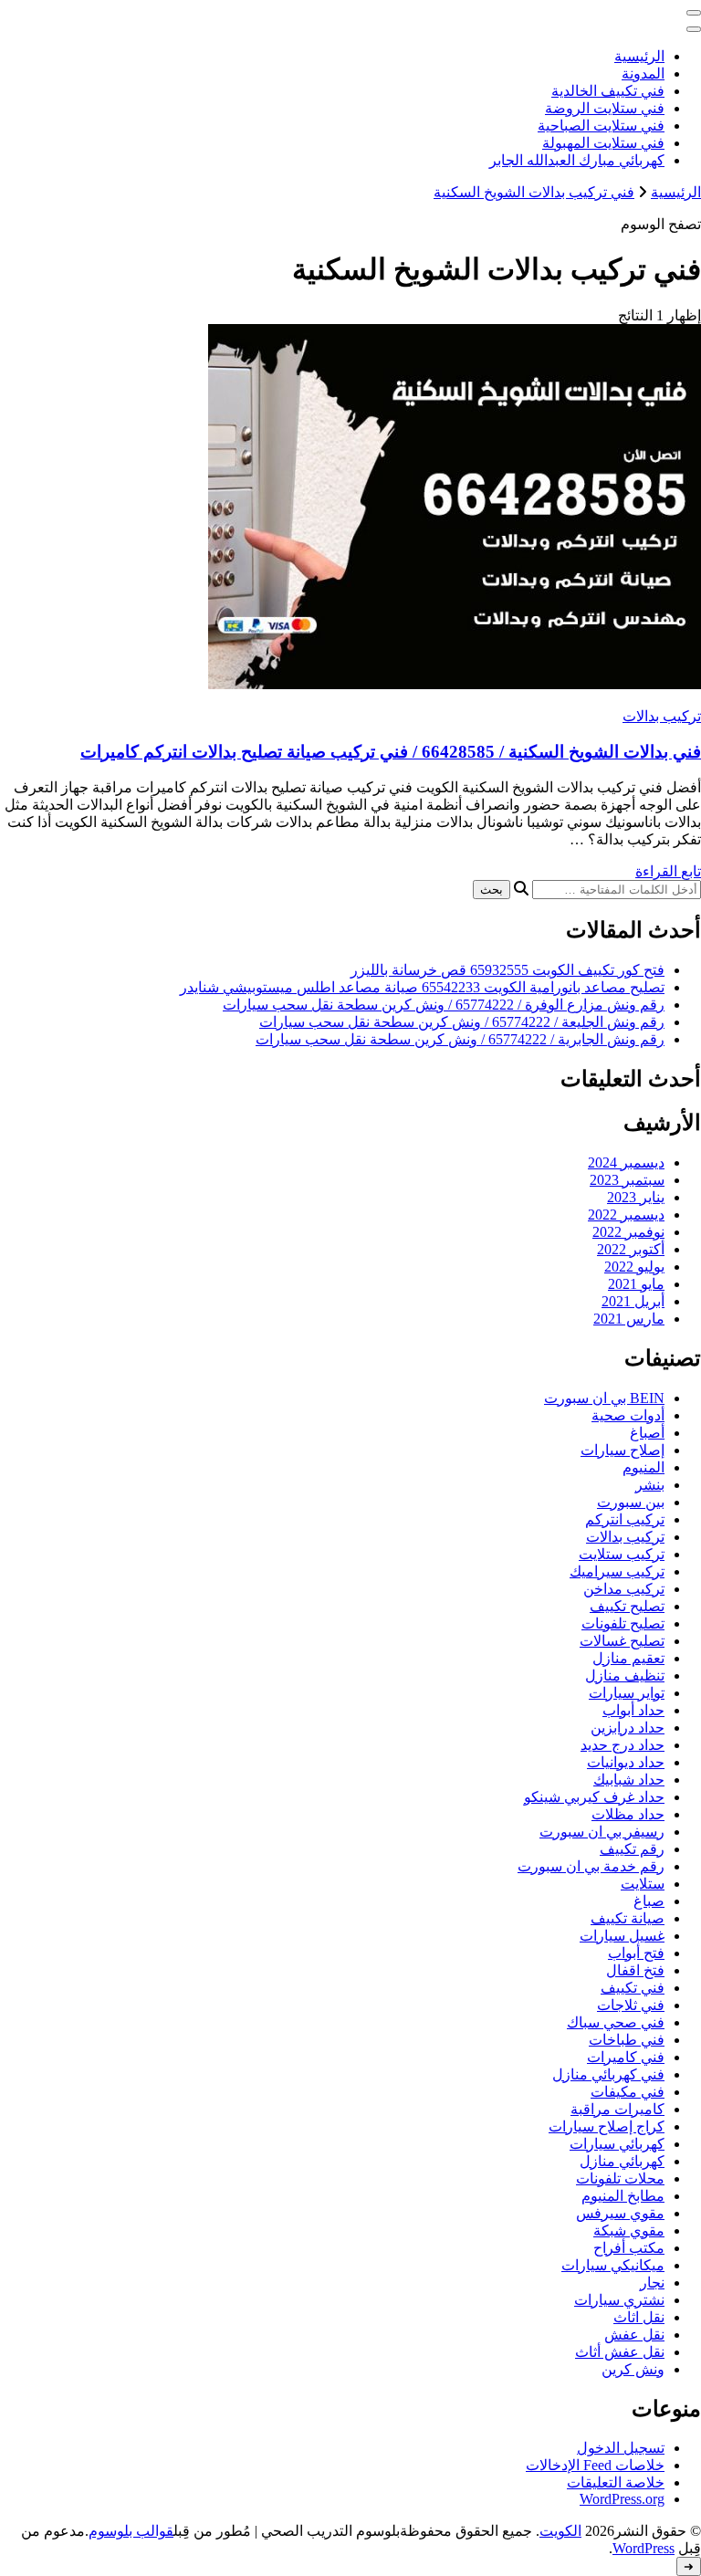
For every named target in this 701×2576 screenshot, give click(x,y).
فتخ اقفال (635, 1970)
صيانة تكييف (628, 1918)
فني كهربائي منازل (608, 2074)
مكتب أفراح (629, 2248)
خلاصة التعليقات (616, 2482)
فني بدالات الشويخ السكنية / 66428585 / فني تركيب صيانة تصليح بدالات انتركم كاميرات (391, 752)
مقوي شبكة (629, 2230)
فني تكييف (633, 1988)
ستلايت (643, 1884)
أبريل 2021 (633, 1301)
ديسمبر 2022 (626, 1215)
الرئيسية (639, 56)
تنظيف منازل (625, 1675)
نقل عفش (634, 2335)
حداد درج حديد (623, 1745)
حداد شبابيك (629, 1780)
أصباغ (647, 1433)
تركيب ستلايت (622, 1554)
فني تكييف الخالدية (608, 91)
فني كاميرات (626, 2057)
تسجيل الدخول (621, 2448)
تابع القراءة (668, 871)
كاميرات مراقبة (617, 2109)
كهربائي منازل (622, 2161)
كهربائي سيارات (617, 2144)
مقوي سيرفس (620, 2213)
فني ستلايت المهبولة (603, 143)
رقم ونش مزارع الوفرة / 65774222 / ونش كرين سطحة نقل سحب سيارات (444, 1005)
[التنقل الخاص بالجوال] (694, 13)
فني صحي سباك (616, 2022)
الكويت (560, 2531)
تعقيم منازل (628, 1658)
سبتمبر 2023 (627, 1180)
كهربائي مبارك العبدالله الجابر (577, 160)
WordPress (643, 2548)
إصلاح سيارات (623, 1450)
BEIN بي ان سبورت (604, 1398)
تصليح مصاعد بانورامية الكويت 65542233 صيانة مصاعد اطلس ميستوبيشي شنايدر (422, 987)
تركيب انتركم (625, 1519)
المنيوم (643, 1467)
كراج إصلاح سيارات (607, 2126)
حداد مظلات (628, 1814)
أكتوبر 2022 (631, 1249)
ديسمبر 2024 (626, 1162)
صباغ (649, 1901)
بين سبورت (631, 1502)
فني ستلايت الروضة (605, 108)
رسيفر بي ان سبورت (602, 1832)
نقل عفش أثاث (620, 2352)
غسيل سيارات (622, 1936)
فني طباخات (627, 2040)
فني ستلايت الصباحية (601, 126)
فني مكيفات (628, 2092)
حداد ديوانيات (626, 1762)
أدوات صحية (628, 1415)
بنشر (650, 1485)
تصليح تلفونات (623, 1623)
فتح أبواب (636, 1953)
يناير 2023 (636, 1197)
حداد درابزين (628, 1728)
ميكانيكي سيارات (613, 2265)
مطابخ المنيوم (623, 2196)
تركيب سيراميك (617, 1571)
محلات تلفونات (620, 2178)
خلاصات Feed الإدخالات (595, 2465)
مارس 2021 (629, 1319)
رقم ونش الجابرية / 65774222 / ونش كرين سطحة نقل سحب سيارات (460, 1039)
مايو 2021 (636, 1284)
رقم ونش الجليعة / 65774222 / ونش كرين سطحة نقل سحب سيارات (462, 1022)
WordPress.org (622, 2499)
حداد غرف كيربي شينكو (594, 1797)
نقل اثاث (639, 2317)
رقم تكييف (632, 1849)
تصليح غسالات (622, 1641)
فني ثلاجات (631, 2005)
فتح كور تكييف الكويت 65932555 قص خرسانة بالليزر (507, 970)
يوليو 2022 (634, 1267)
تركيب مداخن (624, 1589)
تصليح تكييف (627, 1606)
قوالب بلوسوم (131, 2531)
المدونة (643, 73)
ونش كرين (633, 2369)
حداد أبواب (633, 1710)
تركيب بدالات (662, 716)
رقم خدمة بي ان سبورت (591, 1866)
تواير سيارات (627, 1693)
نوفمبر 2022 (628, 1232)
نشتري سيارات (619, 2300)
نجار (652, 2283)
